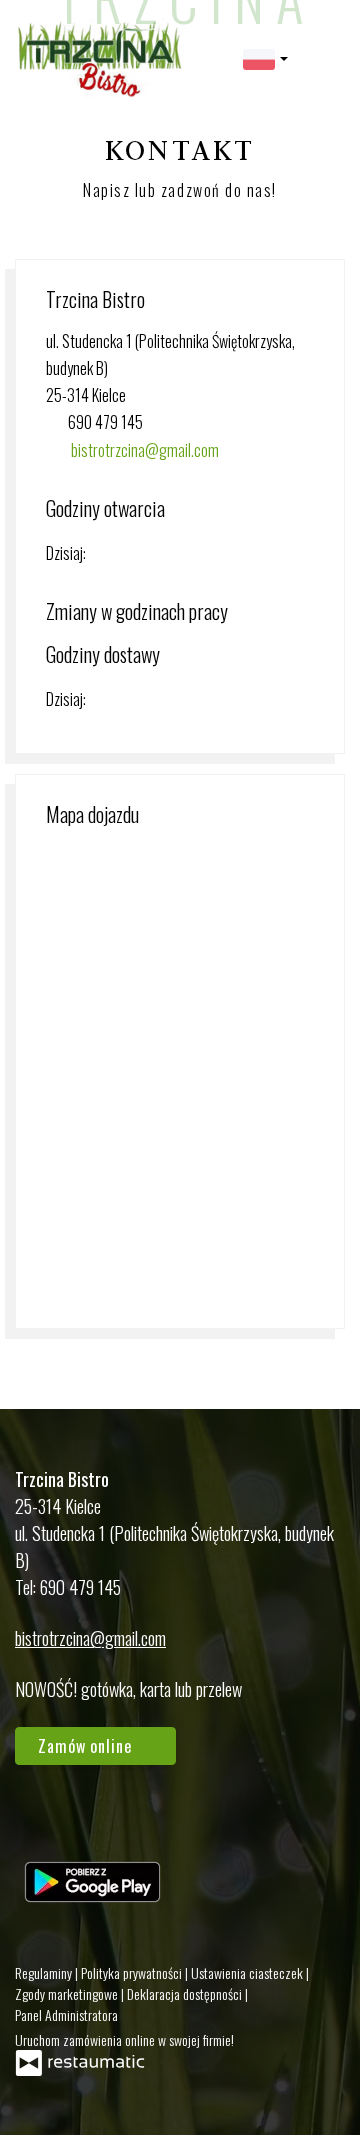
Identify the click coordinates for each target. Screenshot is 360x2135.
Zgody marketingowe (68, 1993)
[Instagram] (97, 1822)
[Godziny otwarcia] (145, 553)
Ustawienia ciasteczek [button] (248, 1972)
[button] (265, 57)
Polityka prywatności (133, 1972)
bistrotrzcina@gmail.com (145, 450)
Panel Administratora (66, 2014)
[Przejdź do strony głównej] (98, 58)
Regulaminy (45, 1972)
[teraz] (115, 553)
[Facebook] (40, 1822)
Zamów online (87, 1746)
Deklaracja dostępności (186, 1993)
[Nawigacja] (324, 57)
